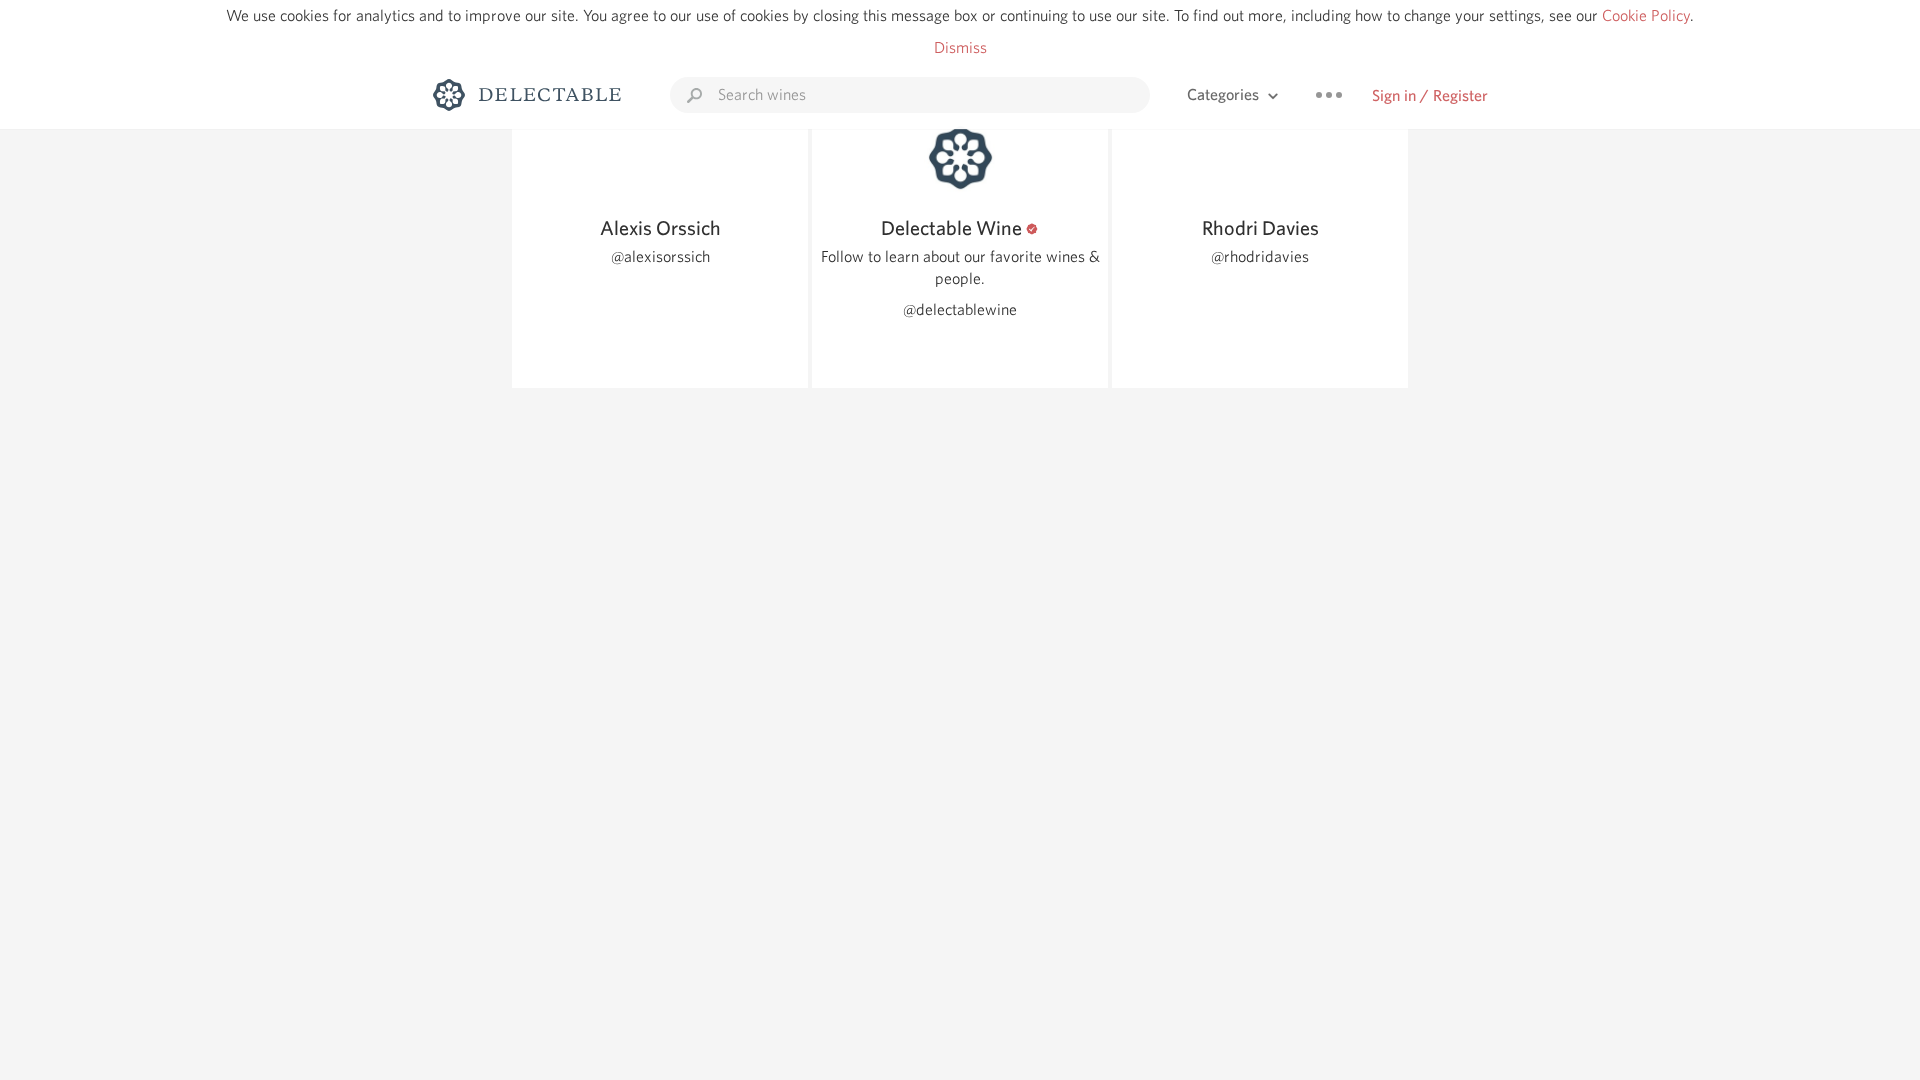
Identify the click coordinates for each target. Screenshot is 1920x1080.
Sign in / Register (1430, 95)
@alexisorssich (660, 256)
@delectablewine (960, 309)
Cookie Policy (1646, 15)
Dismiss (960, 47)
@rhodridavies (1260, 256)
